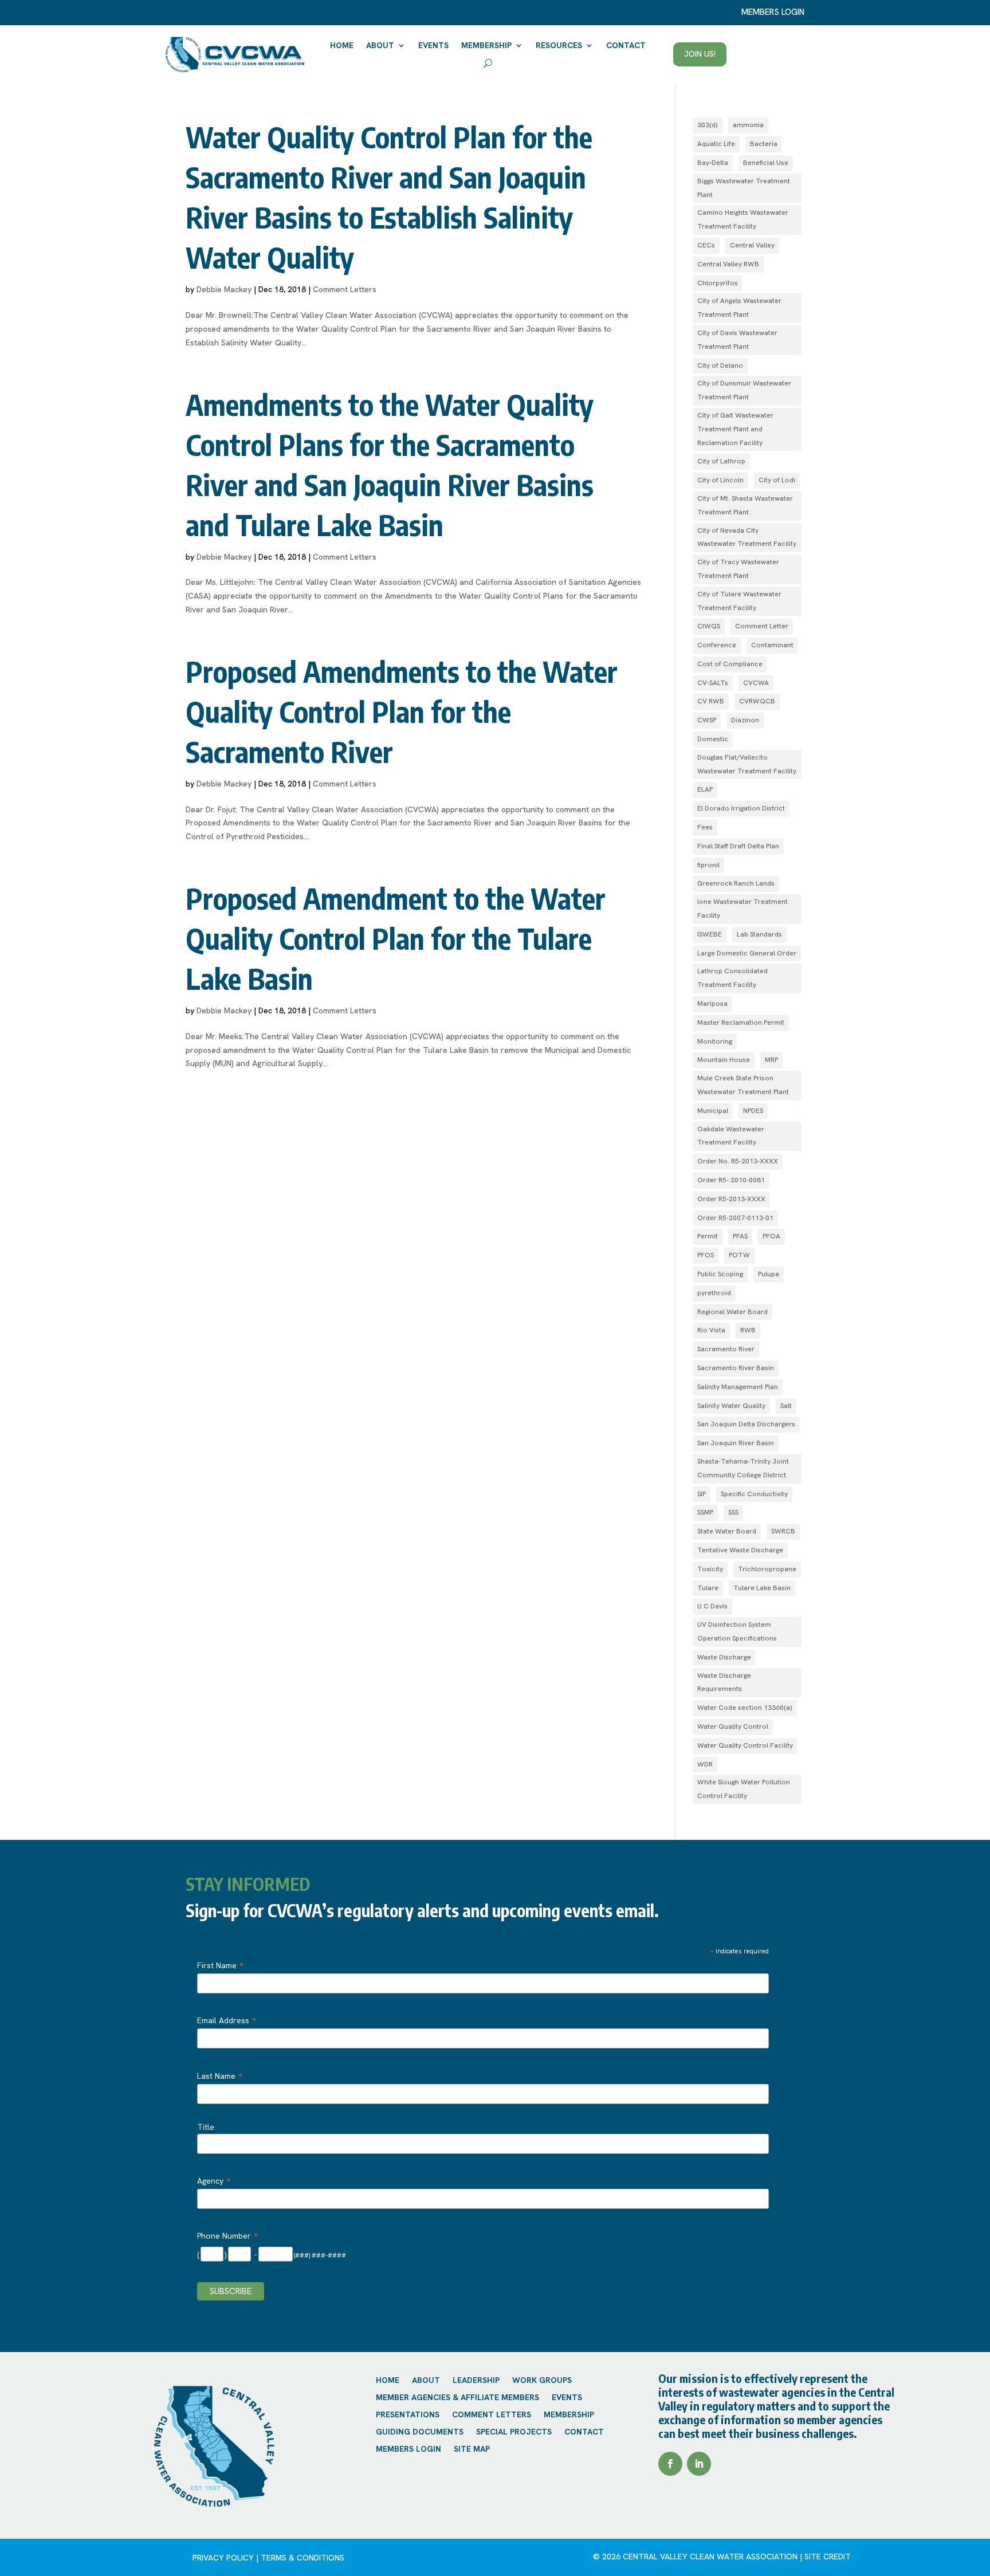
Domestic (713, 739)
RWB (748, 1330)
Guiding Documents (420, 2432)
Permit (708, 1236)
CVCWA (756, 683)
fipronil (708, 865)
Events (433, 45)
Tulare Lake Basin (762, 1588)
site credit (828, 2557)
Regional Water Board (732, 1312)
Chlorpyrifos (718, 283)
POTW (739, 1255)
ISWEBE (710, 934)
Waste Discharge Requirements (724, 1682)
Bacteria (764, 144)
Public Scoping (720, 1274)
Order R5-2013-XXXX (731, 1199)
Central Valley (752, 245)
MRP (771, 1060)
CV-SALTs (713, 683)
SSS (733, 1512)
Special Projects (514, 2432)
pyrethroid (714, 1293)
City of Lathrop (721, 461)
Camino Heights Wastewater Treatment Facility (743, 219)
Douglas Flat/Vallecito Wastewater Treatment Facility (747, 764)
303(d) (708, 125)
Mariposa (712, 1004)
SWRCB (783, 1531)
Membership (486, 45)
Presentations (408, 2415)
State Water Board (727, 1531)
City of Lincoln (720, 480)
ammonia (748, 125)
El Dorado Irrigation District (741, 808)
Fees (705, 827)
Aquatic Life (716, 144)
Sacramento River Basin (736, 1368)
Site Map (472, 2449)
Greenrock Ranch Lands (736, 883)
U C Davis (712, 1606)
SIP (702, 1494)
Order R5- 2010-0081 (731, 1180)
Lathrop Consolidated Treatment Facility (732, 978)
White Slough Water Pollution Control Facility (744, 1789)
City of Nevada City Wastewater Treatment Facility (747, 537)
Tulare (708, 1588)
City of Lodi (777, 480)
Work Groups (542, 2381)
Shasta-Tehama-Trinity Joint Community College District (743, 1468)
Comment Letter (762, 626)
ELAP (705, 789)
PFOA (771, 1236)
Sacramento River (726, 1349)
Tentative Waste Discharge (740, 1550)
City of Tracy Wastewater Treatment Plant (738, 569)
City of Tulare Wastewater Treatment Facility (739, 601)
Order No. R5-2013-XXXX (738, 1161)
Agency (214, 2181)
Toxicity (710, 1569)
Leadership (476, 2381)
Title (206, 2127)
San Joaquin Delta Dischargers (746, 1424)
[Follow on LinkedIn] (699, 2464)
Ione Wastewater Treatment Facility (742, 909)
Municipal (713, 1111)
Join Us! (700, 54)
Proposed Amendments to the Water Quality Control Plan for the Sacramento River (402, 711)
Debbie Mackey (224, 289)
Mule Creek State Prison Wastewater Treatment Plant (743, 1085)
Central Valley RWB (728, 264)
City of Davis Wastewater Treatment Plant (737, 340)
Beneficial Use (766, 163)
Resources (559, 45)
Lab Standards (759, 934)
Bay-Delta (713, 163)
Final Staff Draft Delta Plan (738, 846)
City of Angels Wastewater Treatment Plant (739, 308)
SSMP (705, 1512)
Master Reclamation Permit (741, 1022)
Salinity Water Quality (731, 1406)
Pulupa (769, 1274)
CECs (706, 245)
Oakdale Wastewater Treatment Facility (731, 1136)
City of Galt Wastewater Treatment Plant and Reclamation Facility (735, 429)
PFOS (706, 1255)
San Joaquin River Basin (736, 1443)
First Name (220, 1965)
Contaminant (772, 645)
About (380, 45)
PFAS (740, 1236)
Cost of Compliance (730, 664)
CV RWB (711, 701)
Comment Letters (345, 289)
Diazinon (745, 720)
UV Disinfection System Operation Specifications (737, 1631)
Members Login (408, 2449)
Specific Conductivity (754, 1494)
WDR (705, 1764)
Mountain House (724, 1060)
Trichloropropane (767, 1569)
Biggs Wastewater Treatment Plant (744, 188)
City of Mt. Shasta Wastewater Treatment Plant (745, 505)
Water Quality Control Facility (745, 1745)
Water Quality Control (733, 1726)
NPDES (753, 1111)
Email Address (227, 2020)
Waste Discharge (724, 1657)
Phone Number (227, 2236)
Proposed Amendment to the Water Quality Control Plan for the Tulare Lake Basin (396, 938)
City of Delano (720, 365)
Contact (626, 45)
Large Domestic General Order (747, 953)
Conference (717, 645)
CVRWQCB (757, 701)
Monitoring (715, 1041)
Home (342, 45)
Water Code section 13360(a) (745, 1708)
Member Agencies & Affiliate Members (457, 2398)
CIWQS (709, 626)
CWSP (707, 720)
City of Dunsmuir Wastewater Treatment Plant (744, 390)
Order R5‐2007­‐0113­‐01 (735, 1218)
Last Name (220, 2076)
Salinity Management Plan (738, 1387)
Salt (786, 1406)
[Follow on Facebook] (670, 2464)
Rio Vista (711, 1330)
